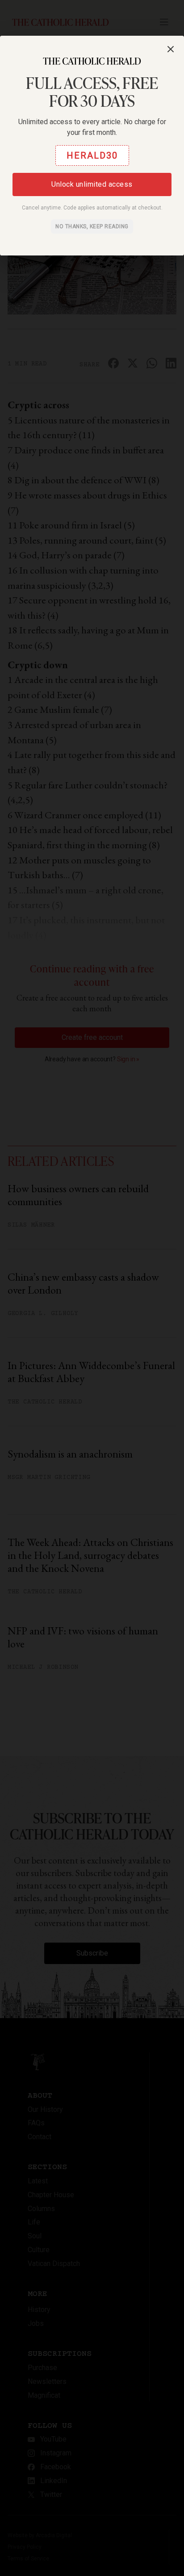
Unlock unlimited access (92, 184)
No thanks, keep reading (92, 226)
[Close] (171, 49)
